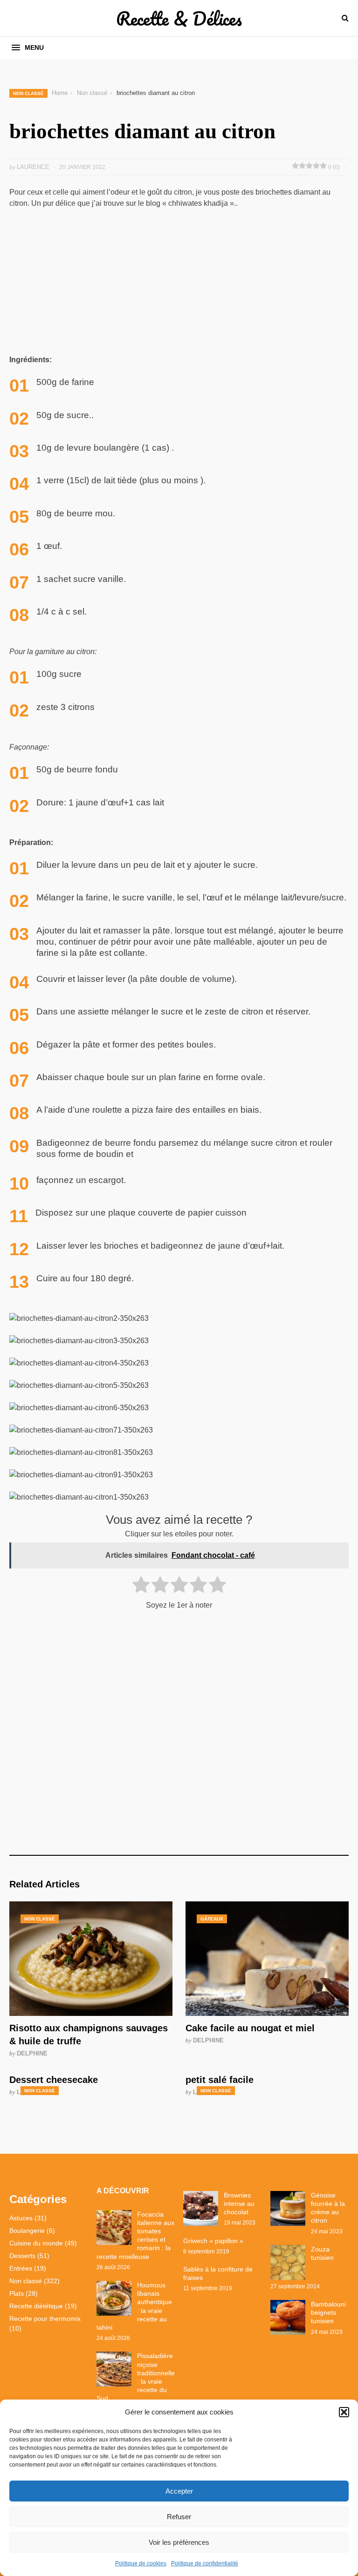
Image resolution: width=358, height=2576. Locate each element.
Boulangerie (27, 2231)
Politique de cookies (141, 2563)
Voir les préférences (179, 2542)
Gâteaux (212, 1919)
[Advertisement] (179, 285)
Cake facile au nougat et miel (250, 2028)
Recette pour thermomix (45, 2319)
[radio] (141, 1586)
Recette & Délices (179, 18)
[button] (344, 2412)
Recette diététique (36, 2306)
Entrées (21, 2268)
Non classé (28, 93)
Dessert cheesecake (54, 2080)
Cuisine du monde (36, 2243)
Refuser (179, 2517)
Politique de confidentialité (205, 2563)
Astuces (21, 2218)
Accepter (179, 2491)
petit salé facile (220, 2080)
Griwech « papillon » (213, 2241)
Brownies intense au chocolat (239, 2204)
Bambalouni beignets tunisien (328, 2312)
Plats (17, 2293)
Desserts (22, 2256)
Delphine (32, 2053)
